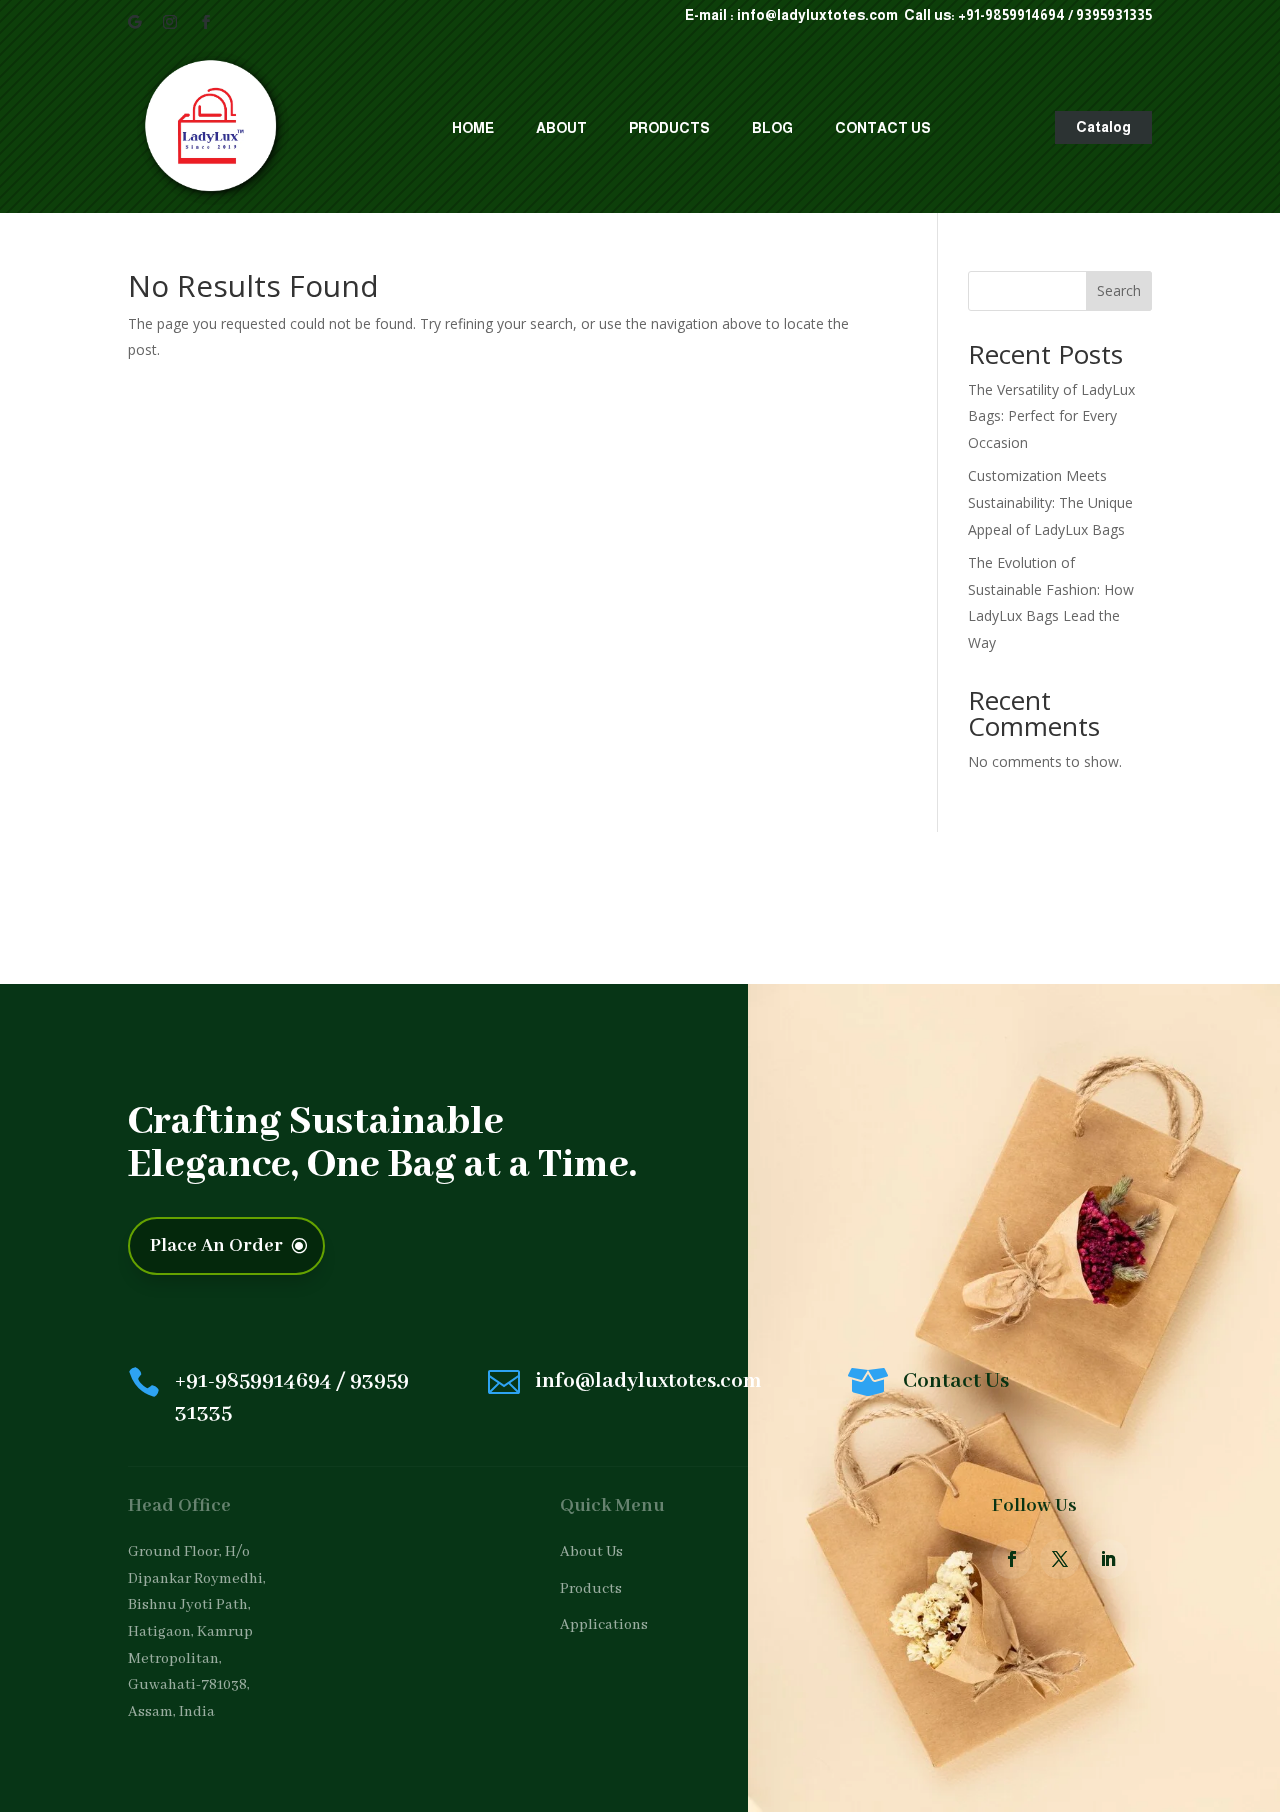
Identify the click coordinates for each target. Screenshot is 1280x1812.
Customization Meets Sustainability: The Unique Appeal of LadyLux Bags (1050, 502)
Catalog (1103, 127)
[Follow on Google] (134, 22)
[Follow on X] (1060, 1559)
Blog (772, 128)
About (561, 128)
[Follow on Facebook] (206, 22)
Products (669, 128)
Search (1119, 290)
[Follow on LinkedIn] (1108, 1559)
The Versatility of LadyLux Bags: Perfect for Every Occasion (1051, 416)
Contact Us (883, 128)
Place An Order (216, 1246)
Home (473, 128)
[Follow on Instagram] (170, 22)
